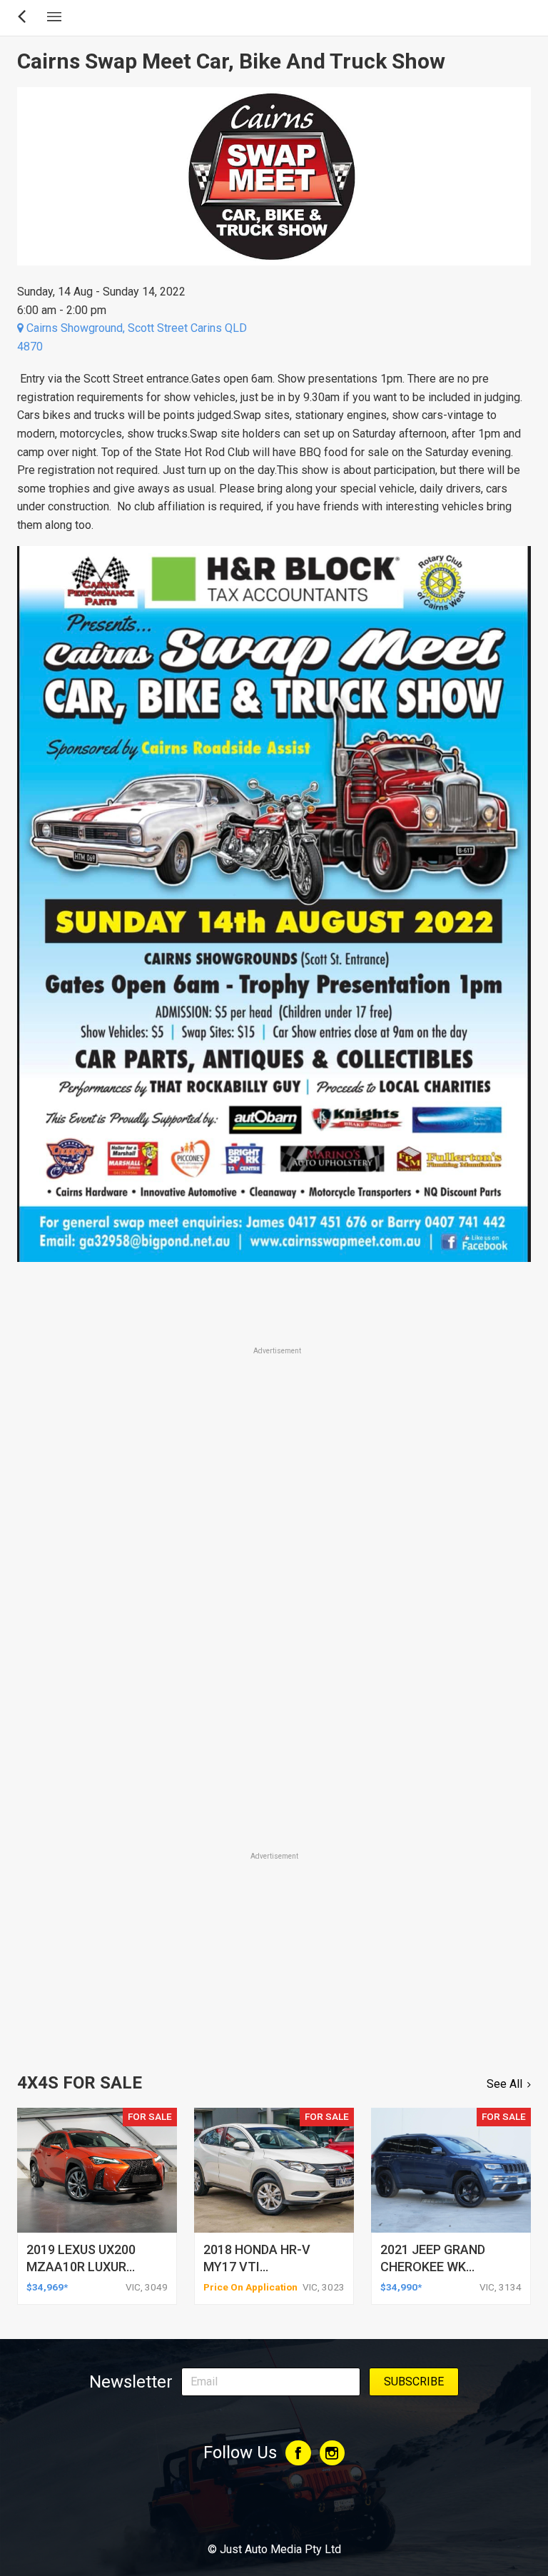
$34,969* (47, 2287)
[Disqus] (274, 1650)
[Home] (274, 2510)
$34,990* (401, 2287)
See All (504, 2084)
